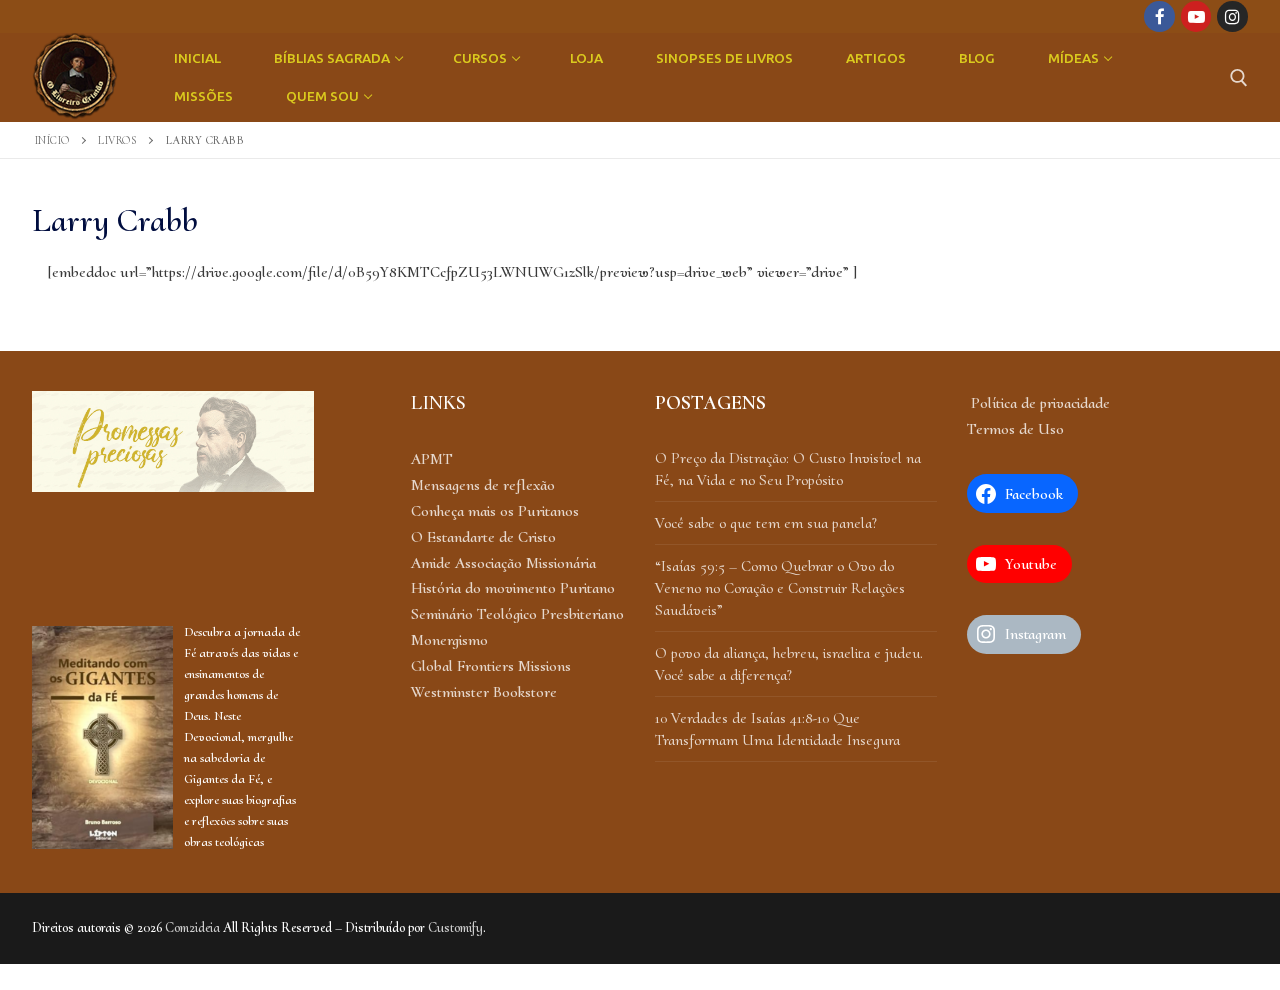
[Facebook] (1159, 16)
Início (52, 140)
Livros (117, 140)
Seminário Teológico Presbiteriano (517, 614)
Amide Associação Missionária (503, 563)
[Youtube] (1196, 16)
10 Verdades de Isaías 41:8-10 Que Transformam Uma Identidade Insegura (777, 729)
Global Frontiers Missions (491, 666)
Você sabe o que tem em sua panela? (766, 523)
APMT (432, 459)
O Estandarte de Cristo (483, 537)
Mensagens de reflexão (483, 485)
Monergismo (449, 640)
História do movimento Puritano (513, 588)
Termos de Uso (1015, 429)
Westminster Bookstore (484, 692)
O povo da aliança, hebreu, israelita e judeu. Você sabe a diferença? (789, 664)
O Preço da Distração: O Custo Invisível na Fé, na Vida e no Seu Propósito (788, 469)
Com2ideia (192, 927)
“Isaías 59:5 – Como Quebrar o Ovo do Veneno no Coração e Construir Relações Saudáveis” (780, 588)
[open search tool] (1239, 78)
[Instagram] (1232, 16)
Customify (455, 927)
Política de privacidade (1038, 403)
